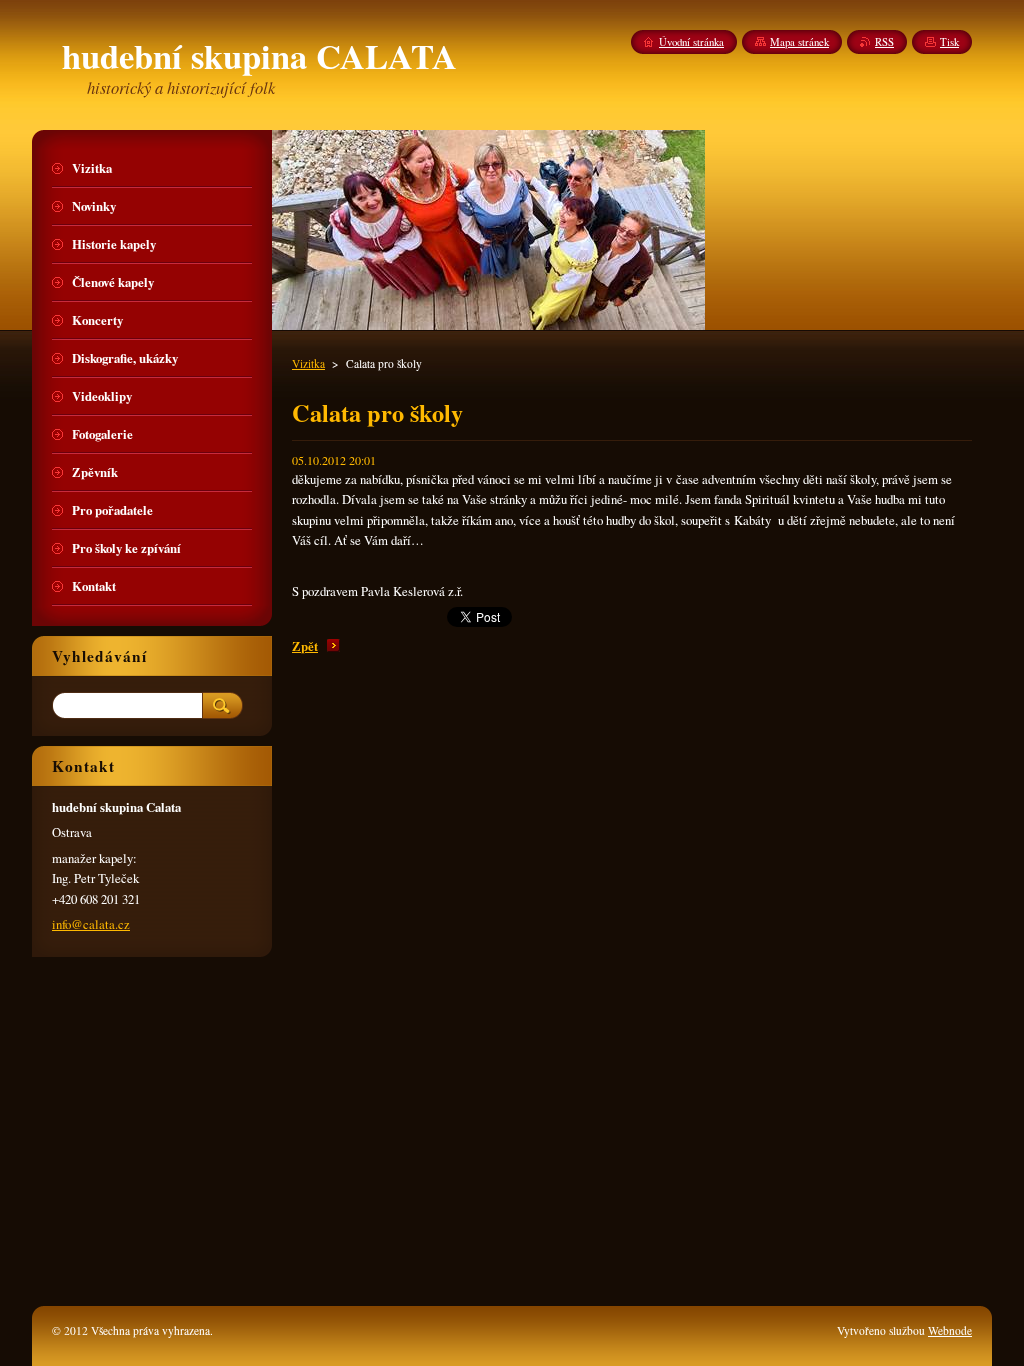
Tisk (949, 42)
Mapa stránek (799, 42)
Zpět (305, 646)
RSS (884, 42)
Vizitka (308, 363)
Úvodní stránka (691, 42)
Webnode (950, 1330)
